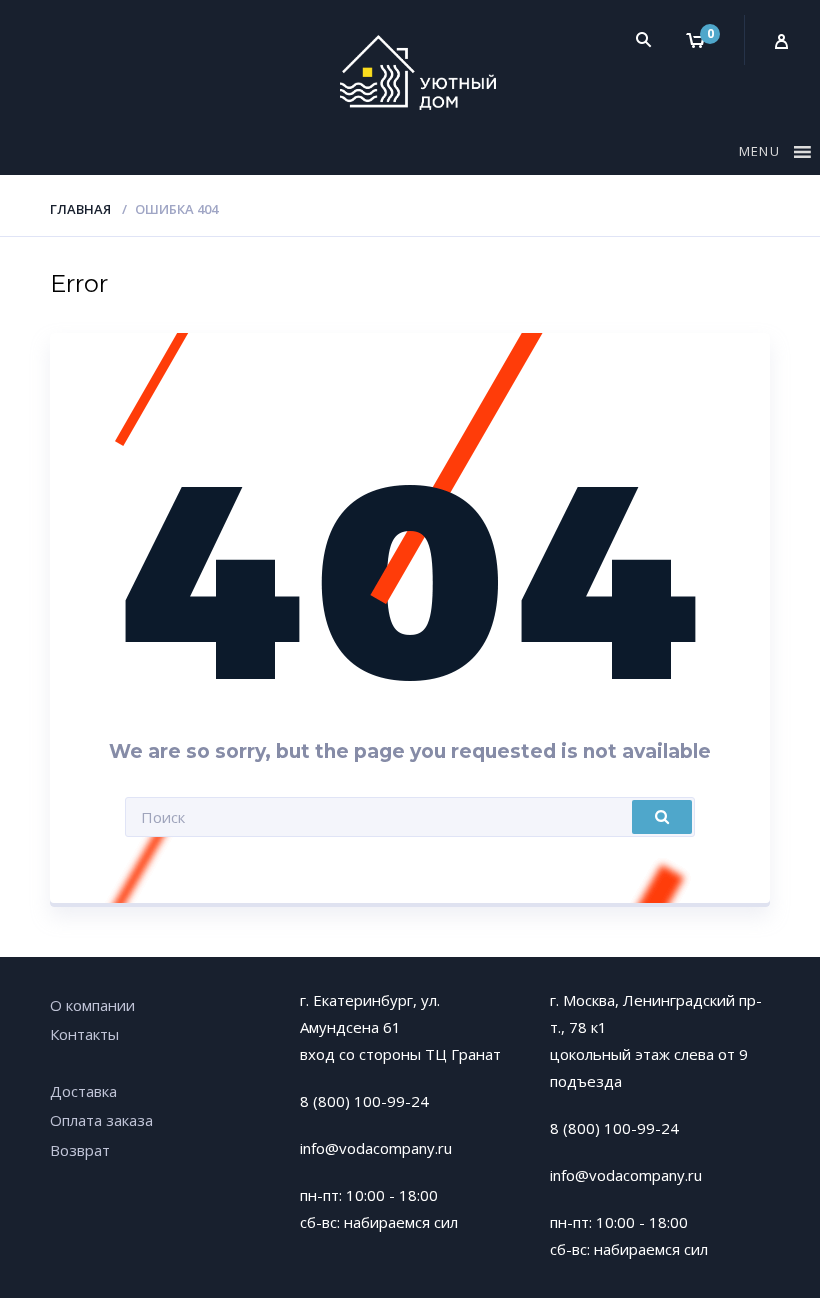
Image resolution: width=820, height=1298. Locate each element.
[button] (762, 155)
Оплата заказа (101, 1120)
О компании (92, 1005)
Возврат (80, 1150)
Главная (80, 209)
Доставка (83, 1091)
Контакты (84, 1034)
